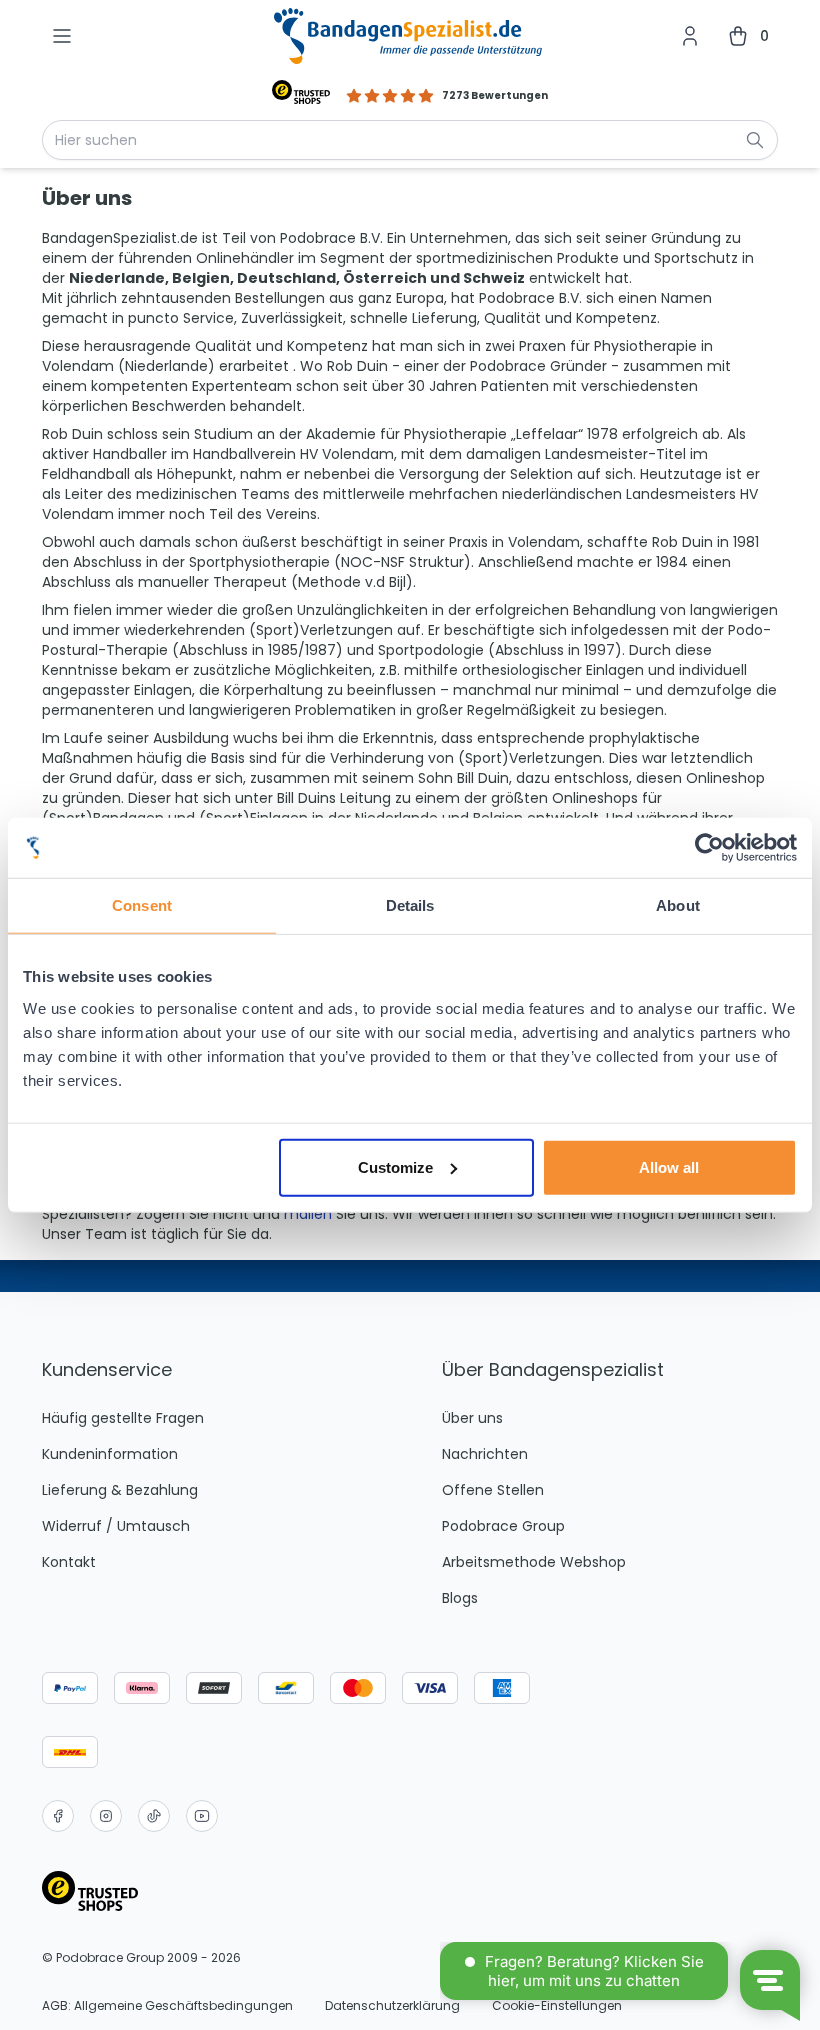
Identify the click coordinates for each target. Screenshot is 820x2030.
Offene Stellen (493, 1490)
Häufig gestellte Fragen (123, 1418)
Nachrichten (485, 1454)
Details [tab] (410, 905)
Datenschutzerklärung (392, 2006)
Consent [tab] (142, 905)
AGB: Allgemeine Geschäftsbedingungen (167, 2006)
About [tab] (678, 905)
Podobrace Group (503, 1526)
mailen (310, 1214)
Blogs (460, 1598)
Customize (395, 1166)
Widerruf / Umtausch (116, 1526)
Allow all (669, 1166)
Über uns (472, 1418)
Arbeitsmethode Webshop (534, 1562)
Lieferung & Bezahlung (120, 1490)
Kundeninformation (110, 1454)
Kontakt (69, 1562)
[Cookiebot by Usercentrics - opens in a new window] (709, 848)
